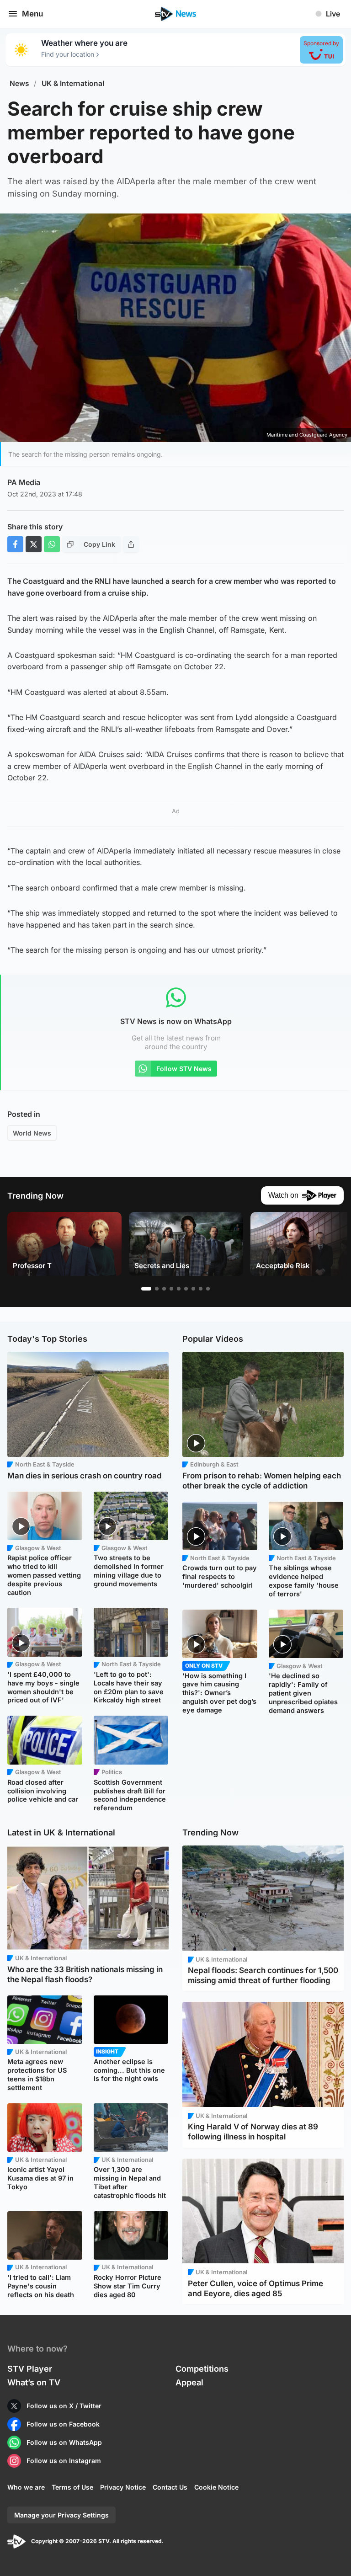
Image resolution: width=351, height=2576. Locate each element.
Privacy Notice (123, 2487)
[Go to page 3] (164, 1289)
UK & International (73, 83)
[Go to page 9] (208, 1289)
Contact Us (170, 2487)
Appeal (189, 2382)
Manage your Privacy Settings (61, 2515)
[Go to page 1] (146, 1289)
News (19, 83)
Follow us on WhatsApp (64, 2442)
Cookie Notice (216, 2487)
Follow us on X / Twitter (64, 2406)
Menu (32, 14)
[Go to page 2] (157, 1289)
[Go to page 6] (186, 1289)
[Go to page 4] (171, 1289)
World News (32, 1133)
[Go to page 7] (193, 1289)
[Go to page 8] (201, 1289)
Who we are (26, 2487)
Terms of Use (72, 2487)
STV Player (30, 2369)
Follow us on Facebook (63, 2424)
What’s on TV (34, 2382)
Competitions (202, 2369)
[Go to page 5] (179, 1289)
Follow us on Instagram (64, 2461)
